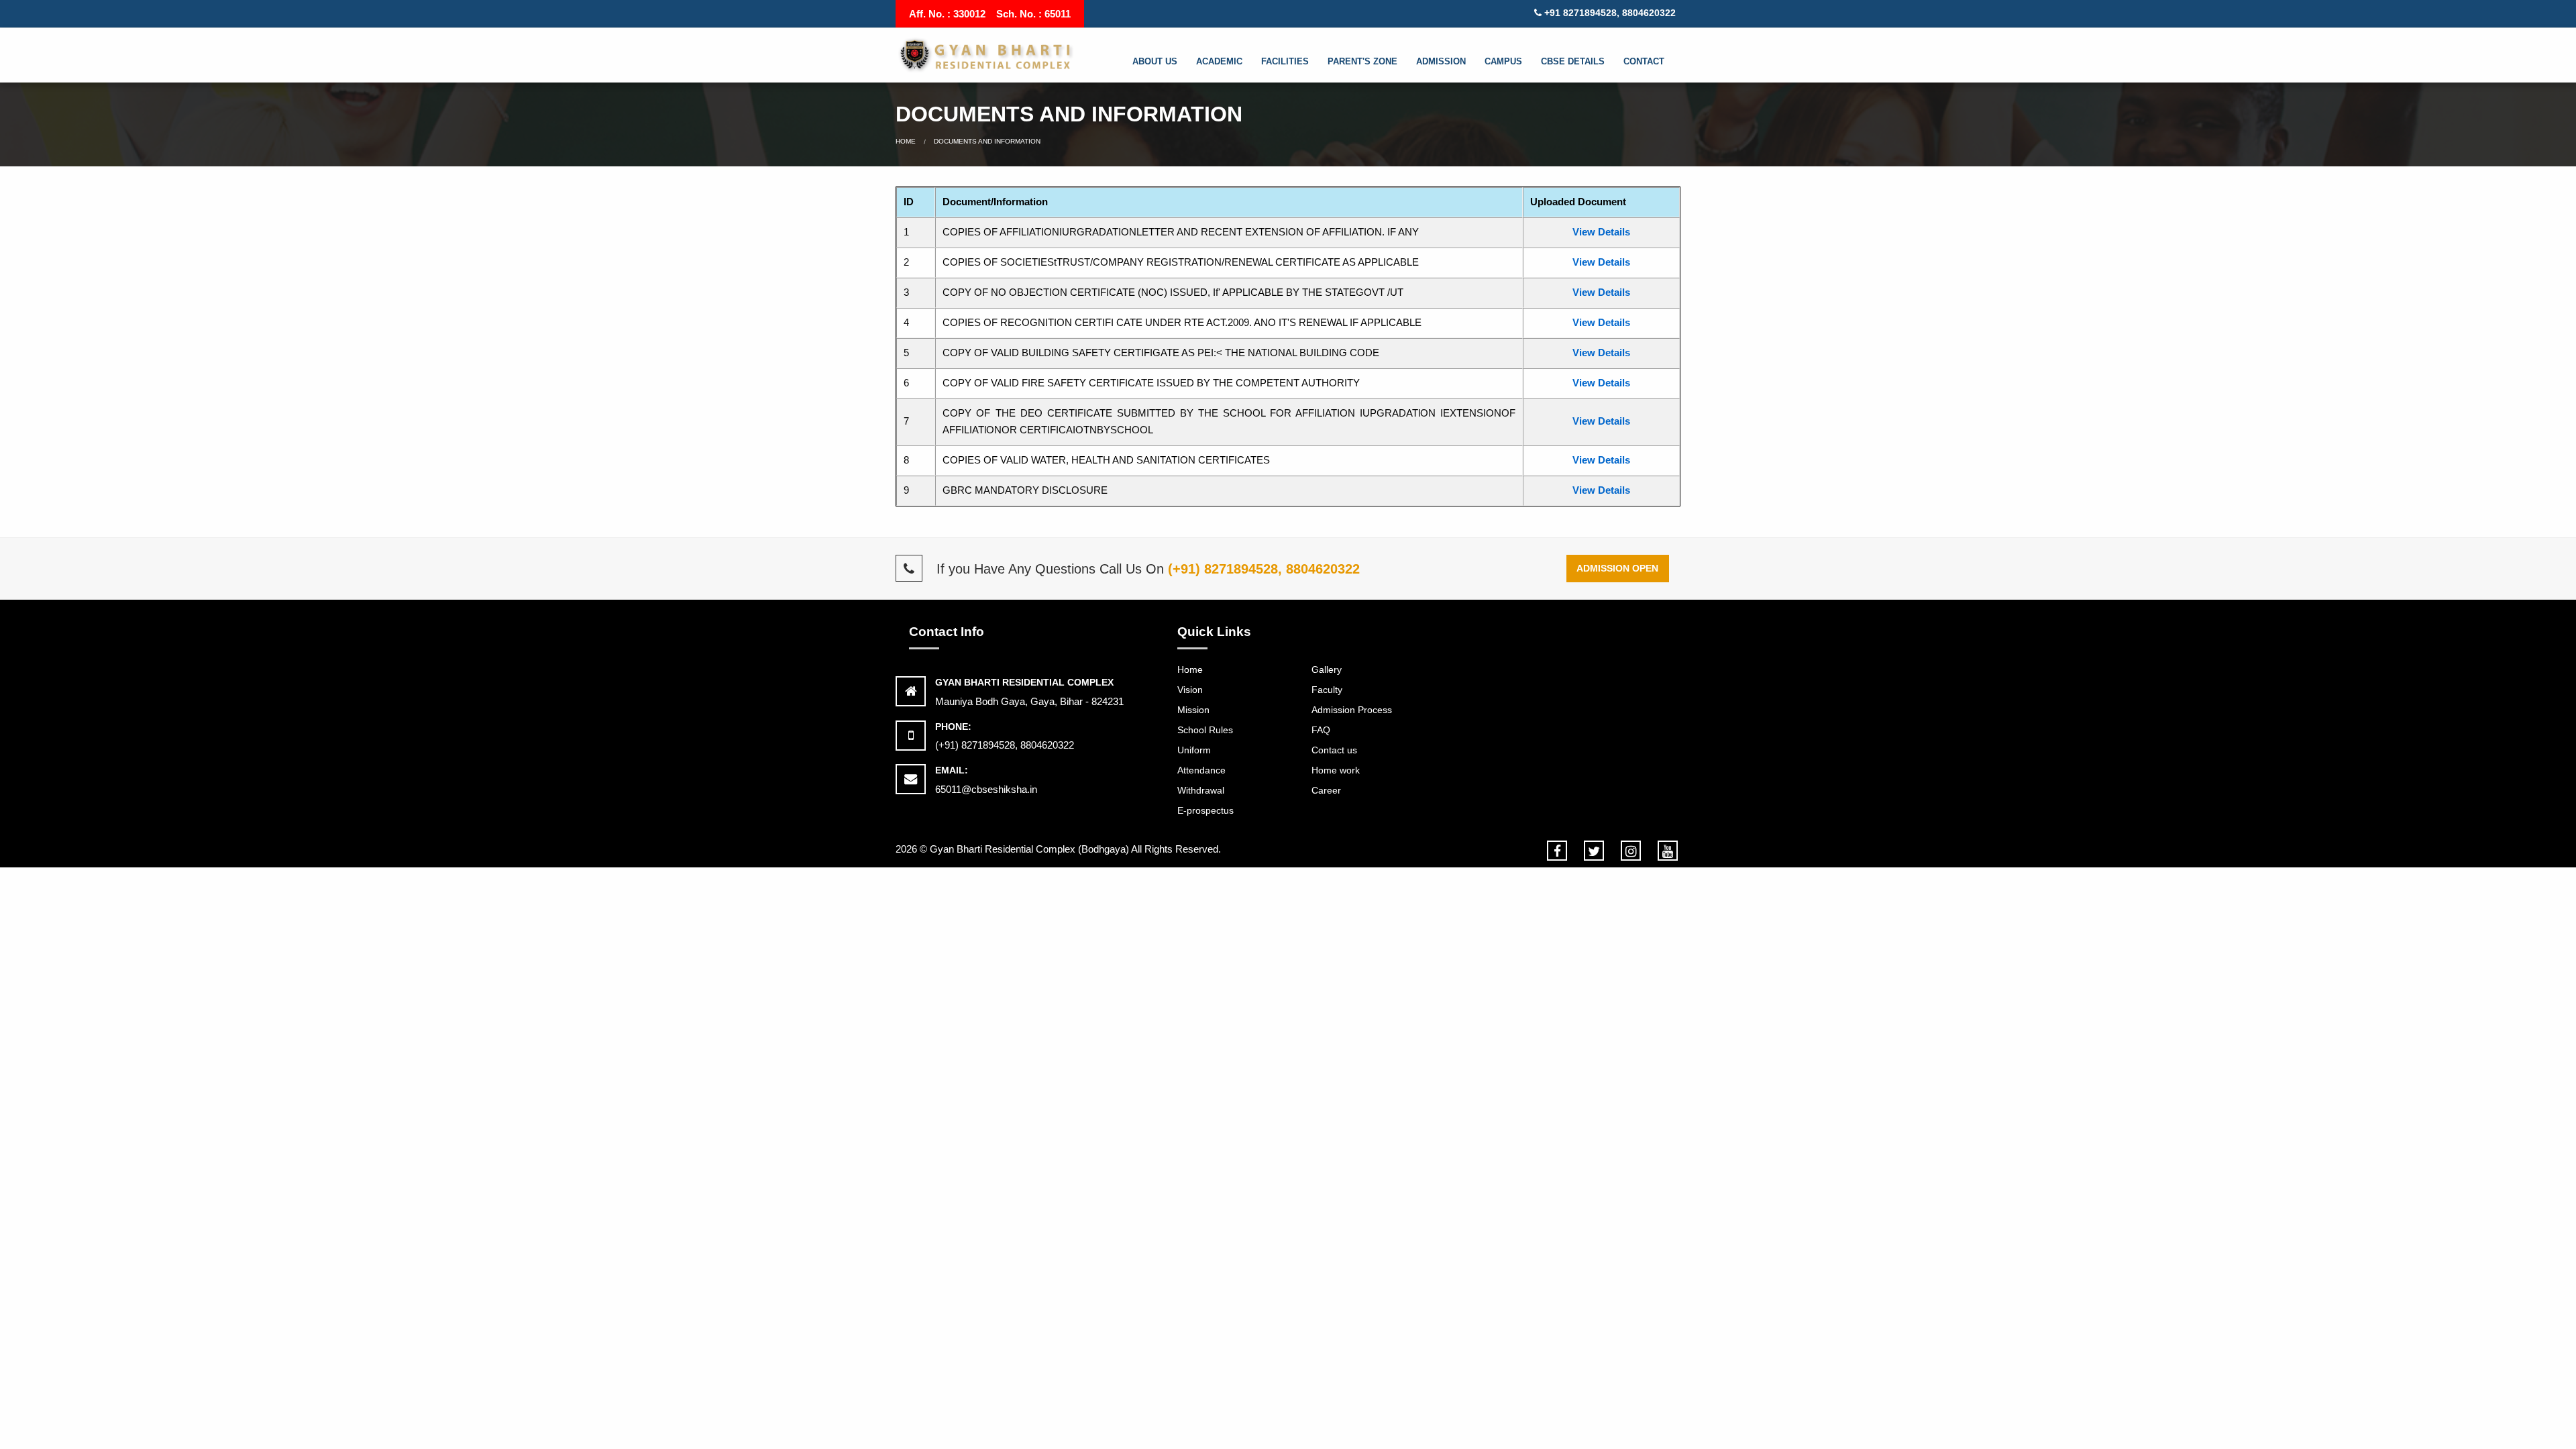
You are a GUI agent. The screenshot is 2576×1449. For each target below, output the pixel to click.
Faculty (1327, 690)
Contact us (1334, 750)
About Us (1155, 61)
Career (1326, 790)
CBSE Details (1573, 61)
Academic (1219, 61)
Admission (1441, 61)
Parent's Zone (1362, 61)
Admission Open (1617, 568)
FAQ (1321, 730)
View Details (1601, 232)
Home (906, 141)
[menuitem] (1162, 62)
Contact (1644, 61)
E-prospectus (1205, 810)
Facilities (1285, 61)
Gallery (1327, 669)
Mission (1193, 710)
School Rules (1205, 730)
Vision (1190, 690)
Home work (1336, 770)
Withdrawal (1201, 790)
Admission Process (1352, 710)
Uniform (1194, 750)
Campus (1503, 61)
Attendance (1201, 770)
